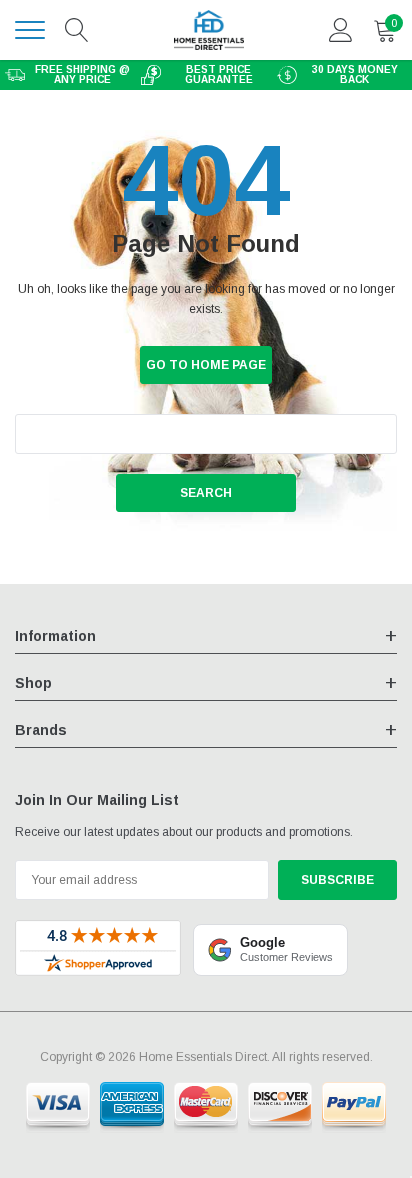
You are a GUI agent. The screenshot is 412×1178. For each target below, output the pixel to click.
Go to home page (206, 365)
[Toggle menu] (30, 30)
